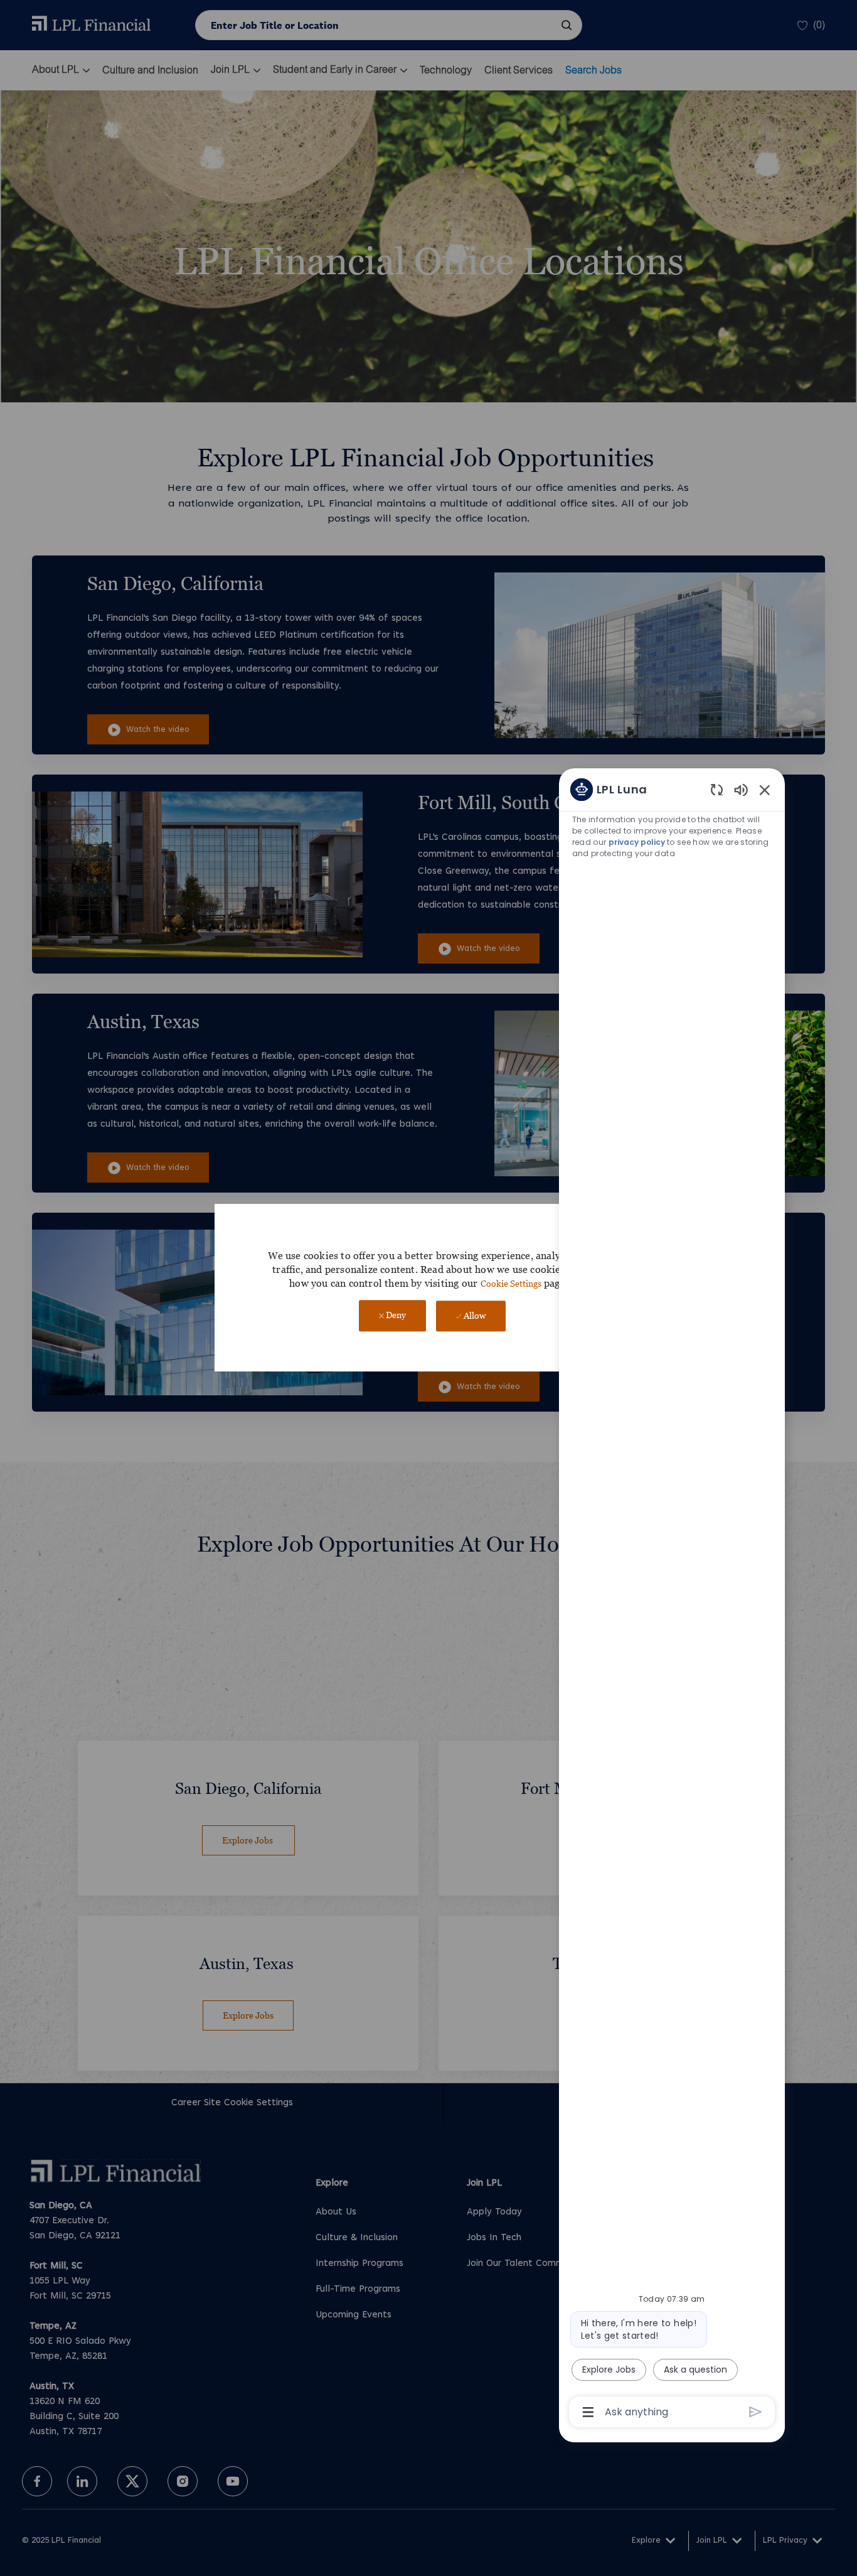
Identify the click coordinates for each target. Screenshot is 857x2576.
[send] (756, 2412)
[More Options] (588, 2412)
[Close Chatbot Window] (765, 790)
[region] (672, 1600)
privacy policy (637, 842)
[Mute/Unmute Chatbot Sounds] (741, 789)
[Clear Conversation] (717, 789)
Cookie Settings (511, 1283)
